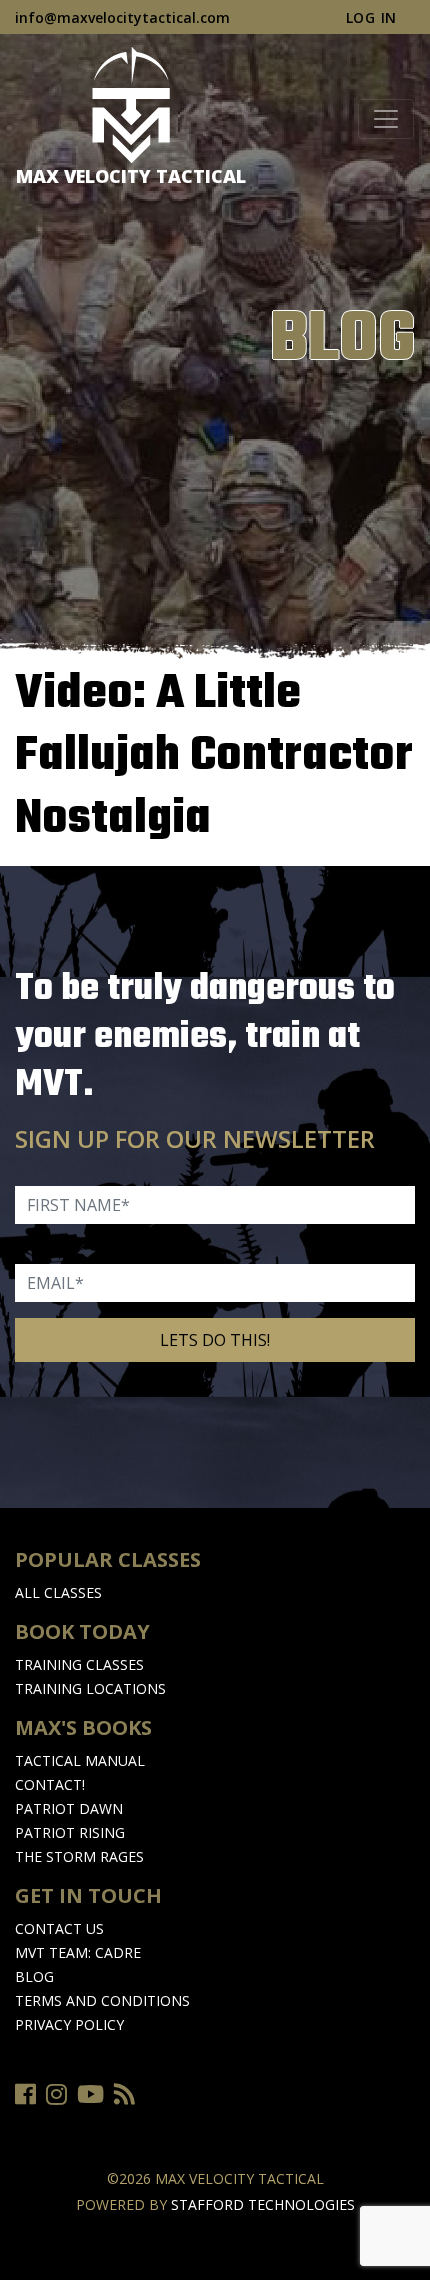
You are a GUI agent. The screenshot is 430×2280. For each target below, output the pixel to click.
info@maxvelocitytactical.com (122, 17)
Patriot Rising (70, 1832)
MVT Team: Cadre (78, 1952)
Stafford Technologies (263, 2204)
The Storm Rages (79, 1856)
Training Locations (90, 1688)
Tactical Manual (80, 1760)
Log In (371, 17)
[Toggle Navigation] (386, 119)
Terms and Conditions (102, 2000)
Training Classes (79, 1664)
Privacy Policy (69, 2024)
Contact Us (59, 1928)
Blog (34, 1976)
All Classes (58, 1592)
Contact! (50, 1784)
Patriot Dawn (69, 1808)
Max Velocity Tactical (131, 176)
